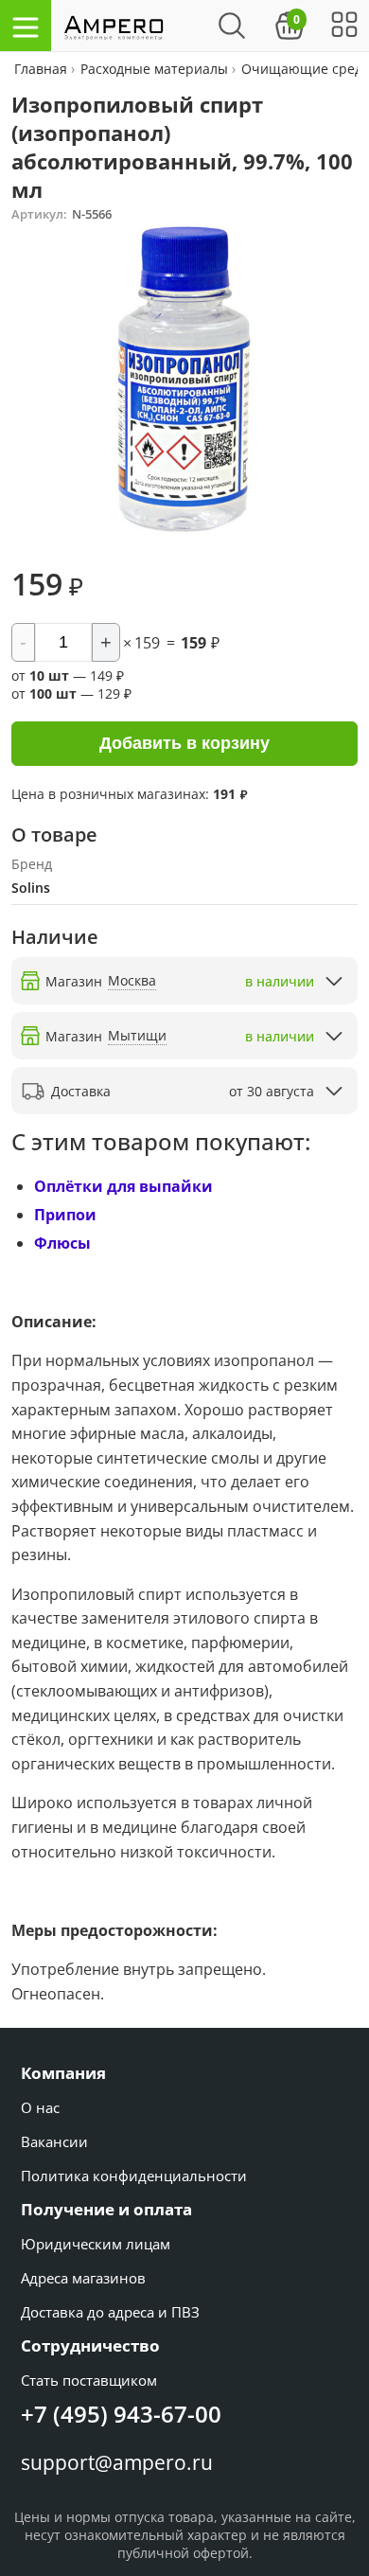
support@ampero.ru (117, 2462)
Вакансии (54, 2141)
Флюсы (62, 1243)
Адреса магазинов (83, 2278)
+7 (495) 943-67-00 (121, 2414)
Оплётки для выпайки (123, 1186)
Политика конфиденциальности (134, 2176)
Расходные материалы (154, 69)
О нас (40, 2107)
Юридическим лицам (96, 2244)
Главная (43, 69)
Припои (65, 1215)
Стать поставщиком (89, 2380)
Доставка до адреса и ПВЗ (110, 2312)
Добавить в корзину (184, 743)
